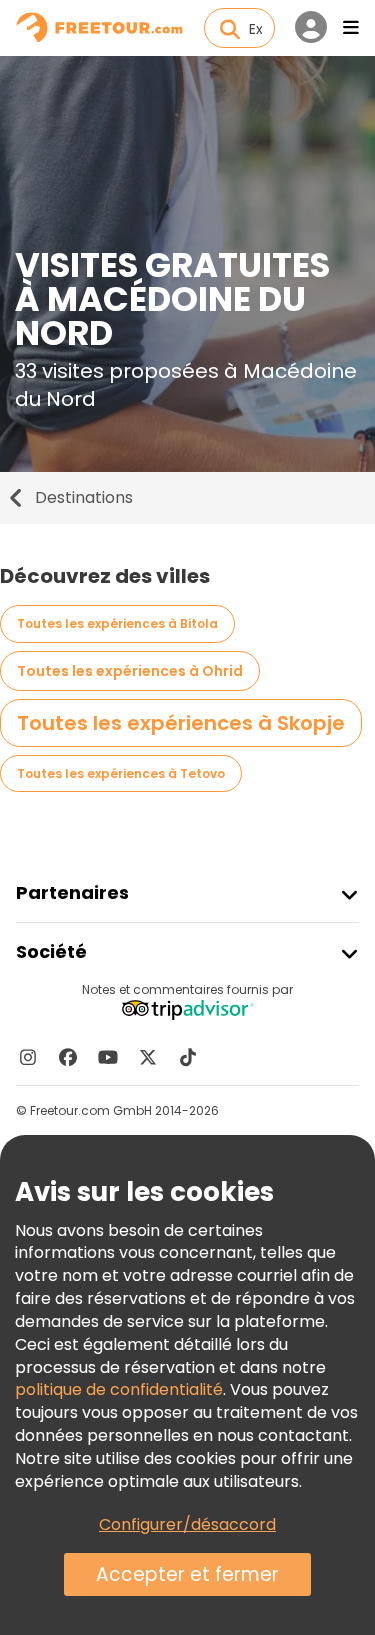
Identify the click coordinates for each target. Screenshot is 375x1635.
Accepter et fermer (187, 1574)
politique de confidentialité (119, 1389)
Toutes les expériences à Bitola (117, 623)
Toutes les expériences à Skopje (181, 723)
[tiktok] (188, 1057)
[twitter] (148, 1057)
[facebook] (68, 1057)
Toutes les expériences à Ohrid (130, 671)
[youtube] (108, 1057)
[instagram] (28, 1057)
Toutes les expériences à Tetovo (121, 773)
